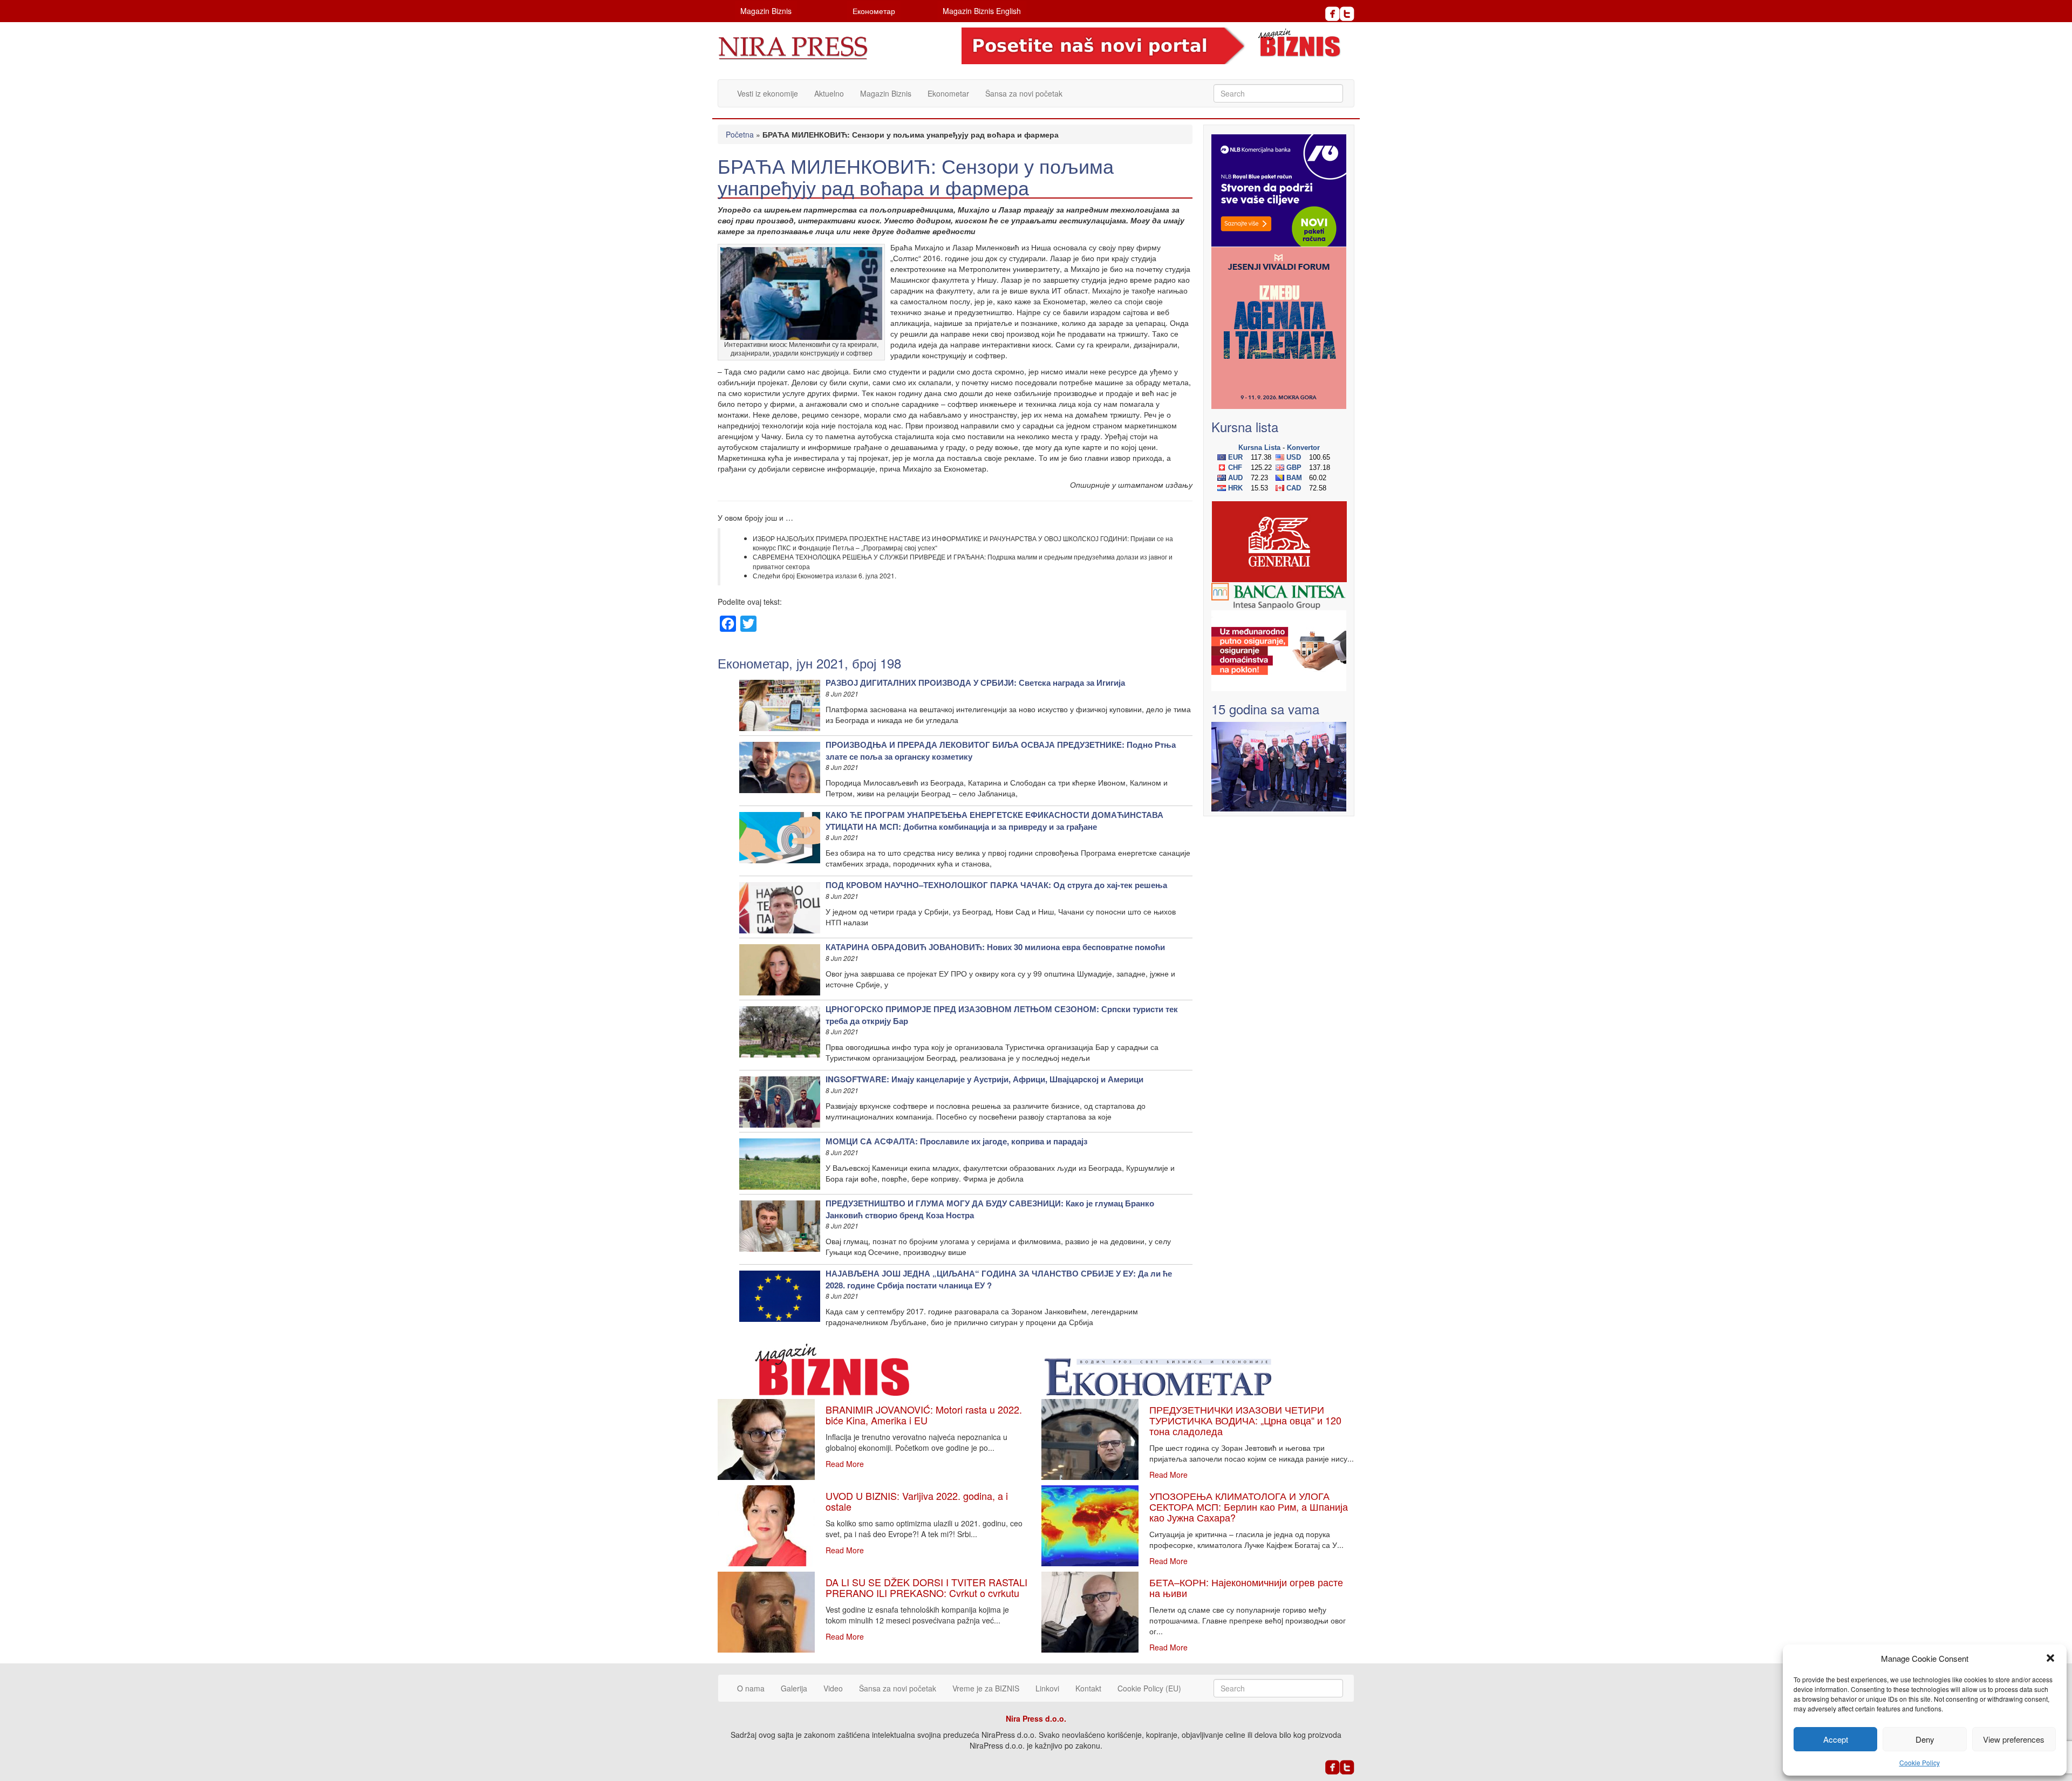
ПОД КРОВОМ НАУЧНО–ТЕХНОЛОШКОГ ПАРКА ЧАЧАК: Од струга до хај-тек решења (996, 885)
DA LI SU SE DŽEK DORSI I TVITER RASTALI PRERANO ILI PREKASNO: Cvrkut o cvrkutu (926, 1587)
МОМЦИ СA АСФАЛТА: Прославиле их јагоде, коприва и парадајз (956, 1141)
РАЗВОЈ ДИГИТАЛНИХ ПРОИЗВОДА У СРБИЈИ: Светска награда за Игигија (975, 683)
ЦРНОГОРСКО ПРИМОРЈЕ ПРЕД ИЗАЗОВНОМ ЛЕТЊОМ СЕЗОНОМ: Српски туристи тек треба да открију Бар (1002, 1015)
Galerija (794, 1688)
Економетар (874, 11)
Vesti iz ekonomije (768, 93)
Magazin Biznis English (982, 11)
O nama (751, 1688)
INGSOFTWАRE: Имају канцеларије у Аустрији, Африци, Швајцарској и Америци (984, 1079)
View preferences (2014, 1739)
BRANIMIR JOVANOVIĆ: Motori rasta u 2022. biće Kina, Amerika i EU (924, 1415)
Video (833, 1688)
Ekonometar (948, 93)
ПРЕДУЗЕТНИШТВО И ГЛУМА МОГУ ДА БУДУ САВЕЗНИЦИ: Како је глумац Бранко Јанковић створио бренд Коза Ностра (990, 1209)
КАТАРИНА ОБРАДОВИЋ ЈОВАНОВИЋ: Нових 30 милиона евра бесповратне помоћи (995, 947)
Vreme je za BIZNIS (986, 1688)
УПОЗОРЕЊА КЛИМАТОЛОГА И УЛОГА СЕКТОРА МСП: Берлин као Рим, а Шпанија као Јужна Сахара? (1249, 1506)
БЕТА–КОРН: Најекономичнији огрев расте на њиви (1246, 1587)
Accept (1836, 1739)
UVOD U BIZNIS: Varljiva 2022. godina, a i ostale (917, 1501)
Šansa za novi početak (1024, 93)
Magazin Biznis (766, 11)
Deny (1925, 1739)
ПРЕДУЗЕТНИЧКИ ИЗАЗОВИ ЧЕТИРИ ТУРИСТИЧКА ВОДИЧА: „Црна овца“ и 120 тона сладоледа (1245, 1420)
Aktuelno (829, 93)
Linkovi (1047, 1688)
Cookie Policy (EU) (1149, 1688)
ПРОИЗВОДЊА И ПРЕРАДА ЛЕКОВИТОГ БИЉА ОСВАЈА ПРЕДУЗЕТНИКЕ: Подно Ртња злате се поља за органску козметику (1001, 750)
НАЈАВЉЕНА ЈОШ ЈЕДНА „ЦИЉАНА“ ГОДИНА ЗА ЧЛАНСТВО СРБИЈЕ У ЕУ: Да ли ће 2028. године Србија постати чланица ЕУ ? (999, 1279)
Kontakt (1088, 1688)
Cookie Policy (1920, 1762)
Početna (740, 134)
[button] (2050, 1658)
